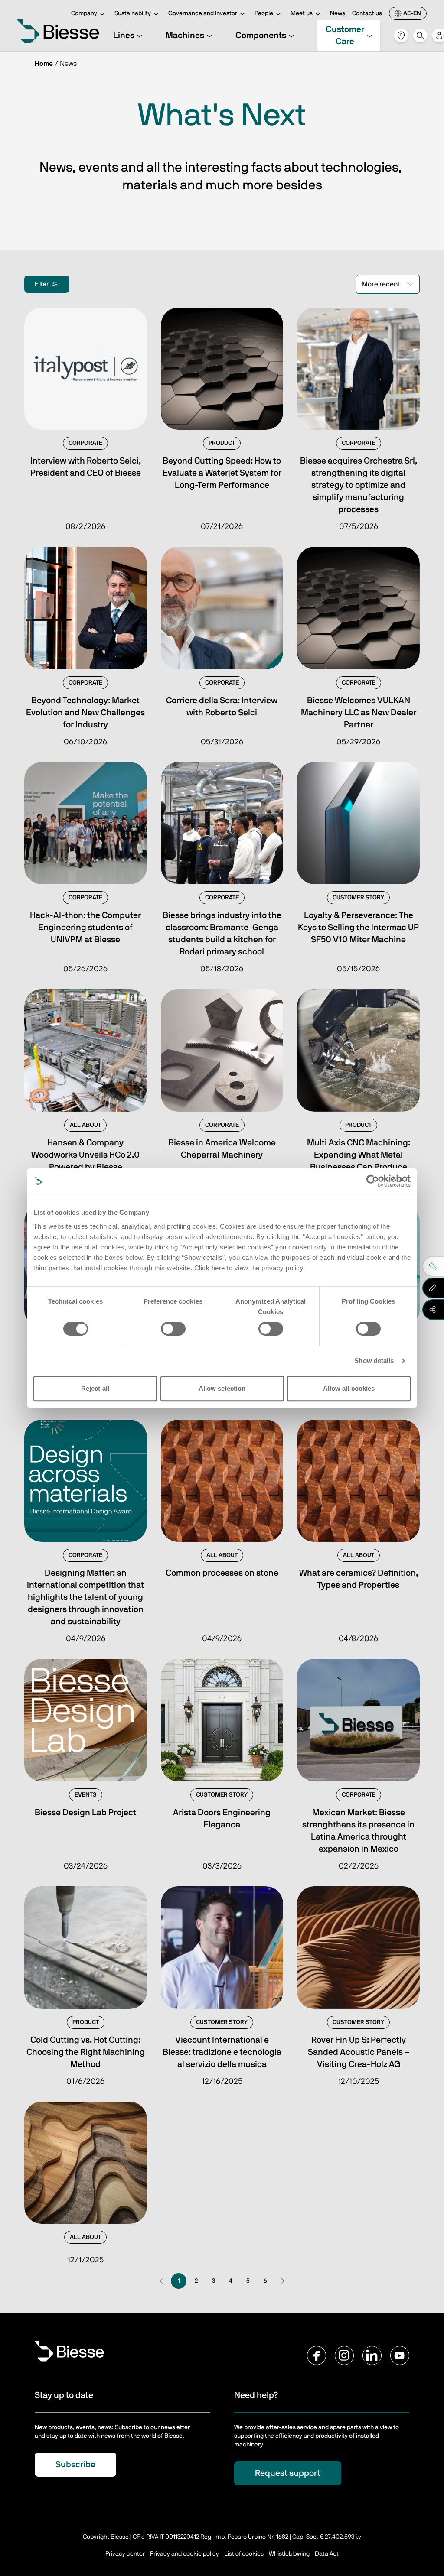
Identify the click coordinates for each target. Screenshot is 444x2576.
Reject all (95, 1388)
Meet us (302, 13)
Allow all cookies (349, 1388)
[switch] (173, 1329)
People (264, 13)
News (338, 13)
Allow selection (222, 1388)
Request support (288, 2473)
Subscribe (75, 2465)
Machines (185, 36)
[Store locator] (401, 36)
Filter (42, 284)
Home (44, 64)
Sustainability (133, 13)
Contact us (367, 13)
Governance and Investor (203, 13)
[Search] (420, 36)
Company (84, 13)
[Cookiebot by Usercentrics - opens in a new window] (373, 1181)
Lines (124, 36)
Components (261, 36)
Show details (374, 1361)
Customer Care (345, 36)
